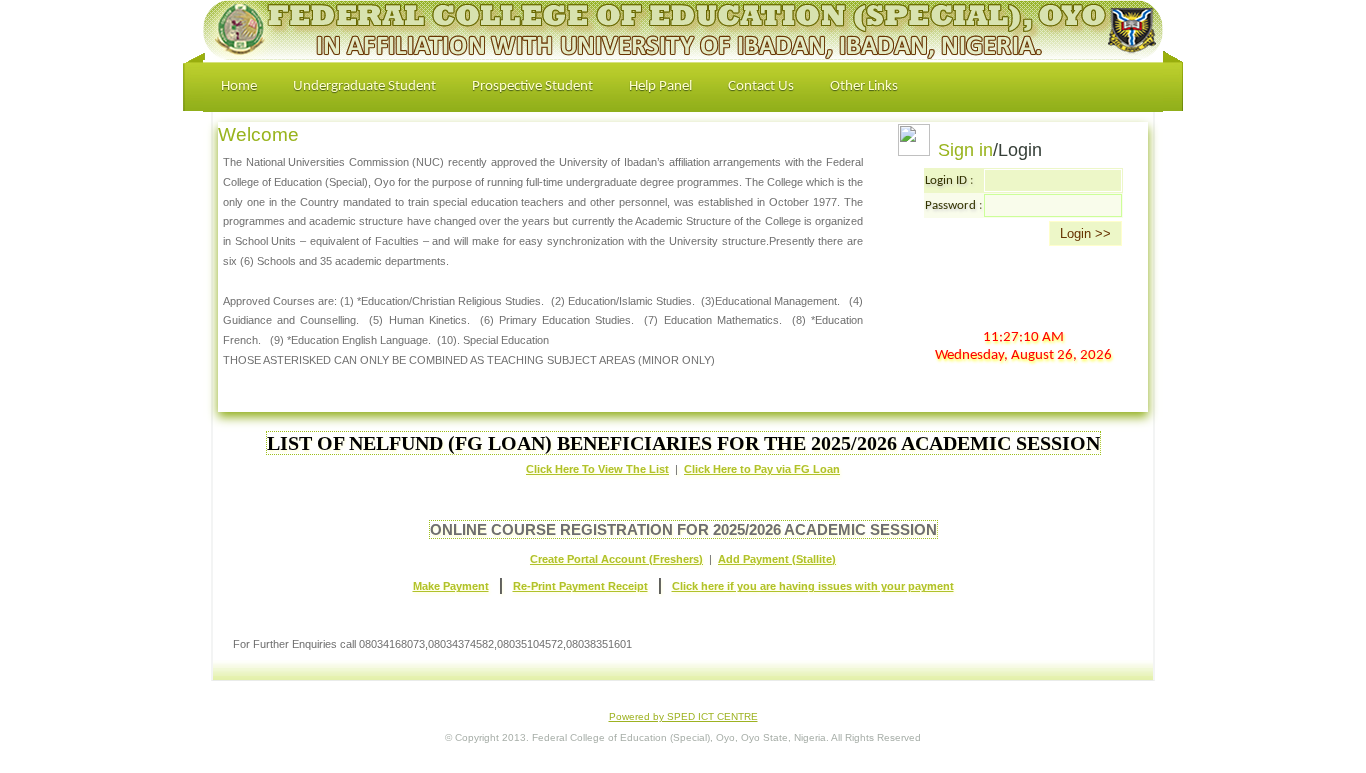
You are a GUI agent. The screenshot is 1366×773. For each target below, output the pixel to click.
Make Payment (451, 586)
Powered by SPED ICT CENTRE (683, 716)
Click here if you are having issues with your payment (813, 586)
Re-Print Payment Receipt (580, 586)
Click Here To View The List (597, 469)
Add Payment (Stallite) (777, 559)
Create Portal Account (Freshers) (616, 559)
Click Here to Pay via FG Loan (762, 469)
